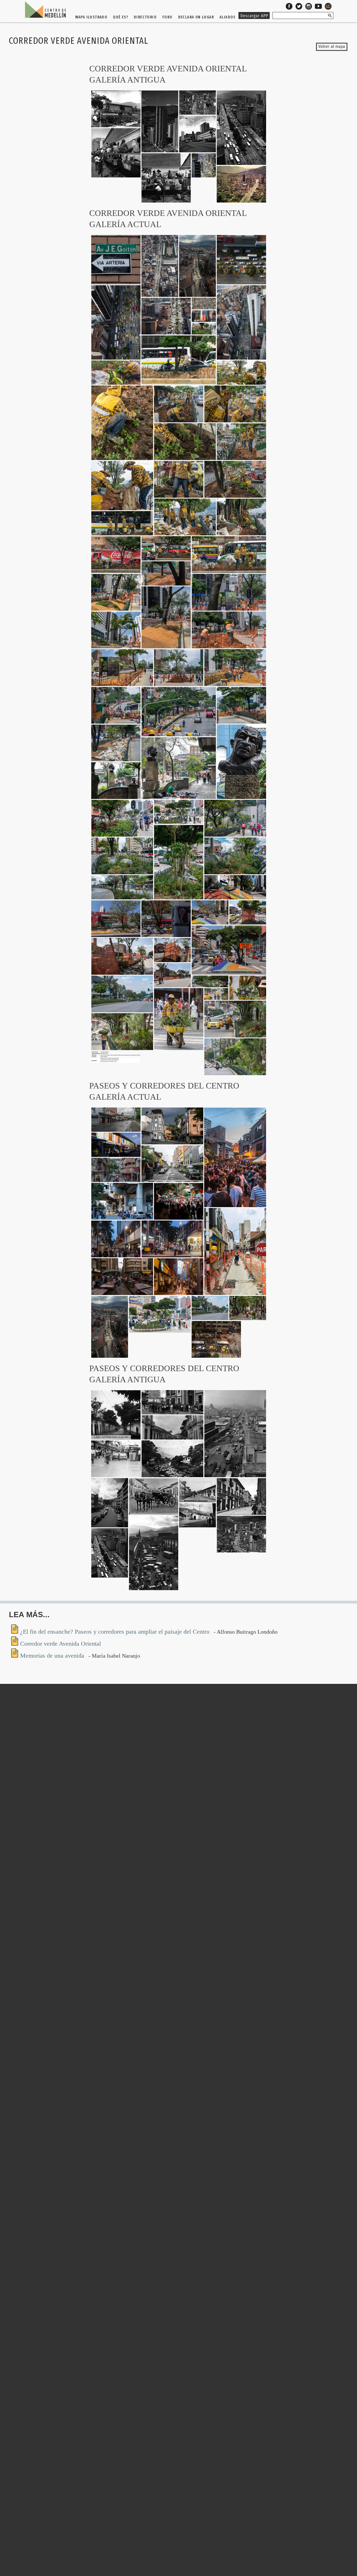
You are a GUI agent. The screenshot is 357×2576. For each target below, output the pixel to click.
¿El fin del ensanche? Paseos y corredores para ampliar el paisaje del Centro (116, 1632)
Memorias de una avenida (53, 1656)
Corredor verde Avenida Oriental (61, 1644)
